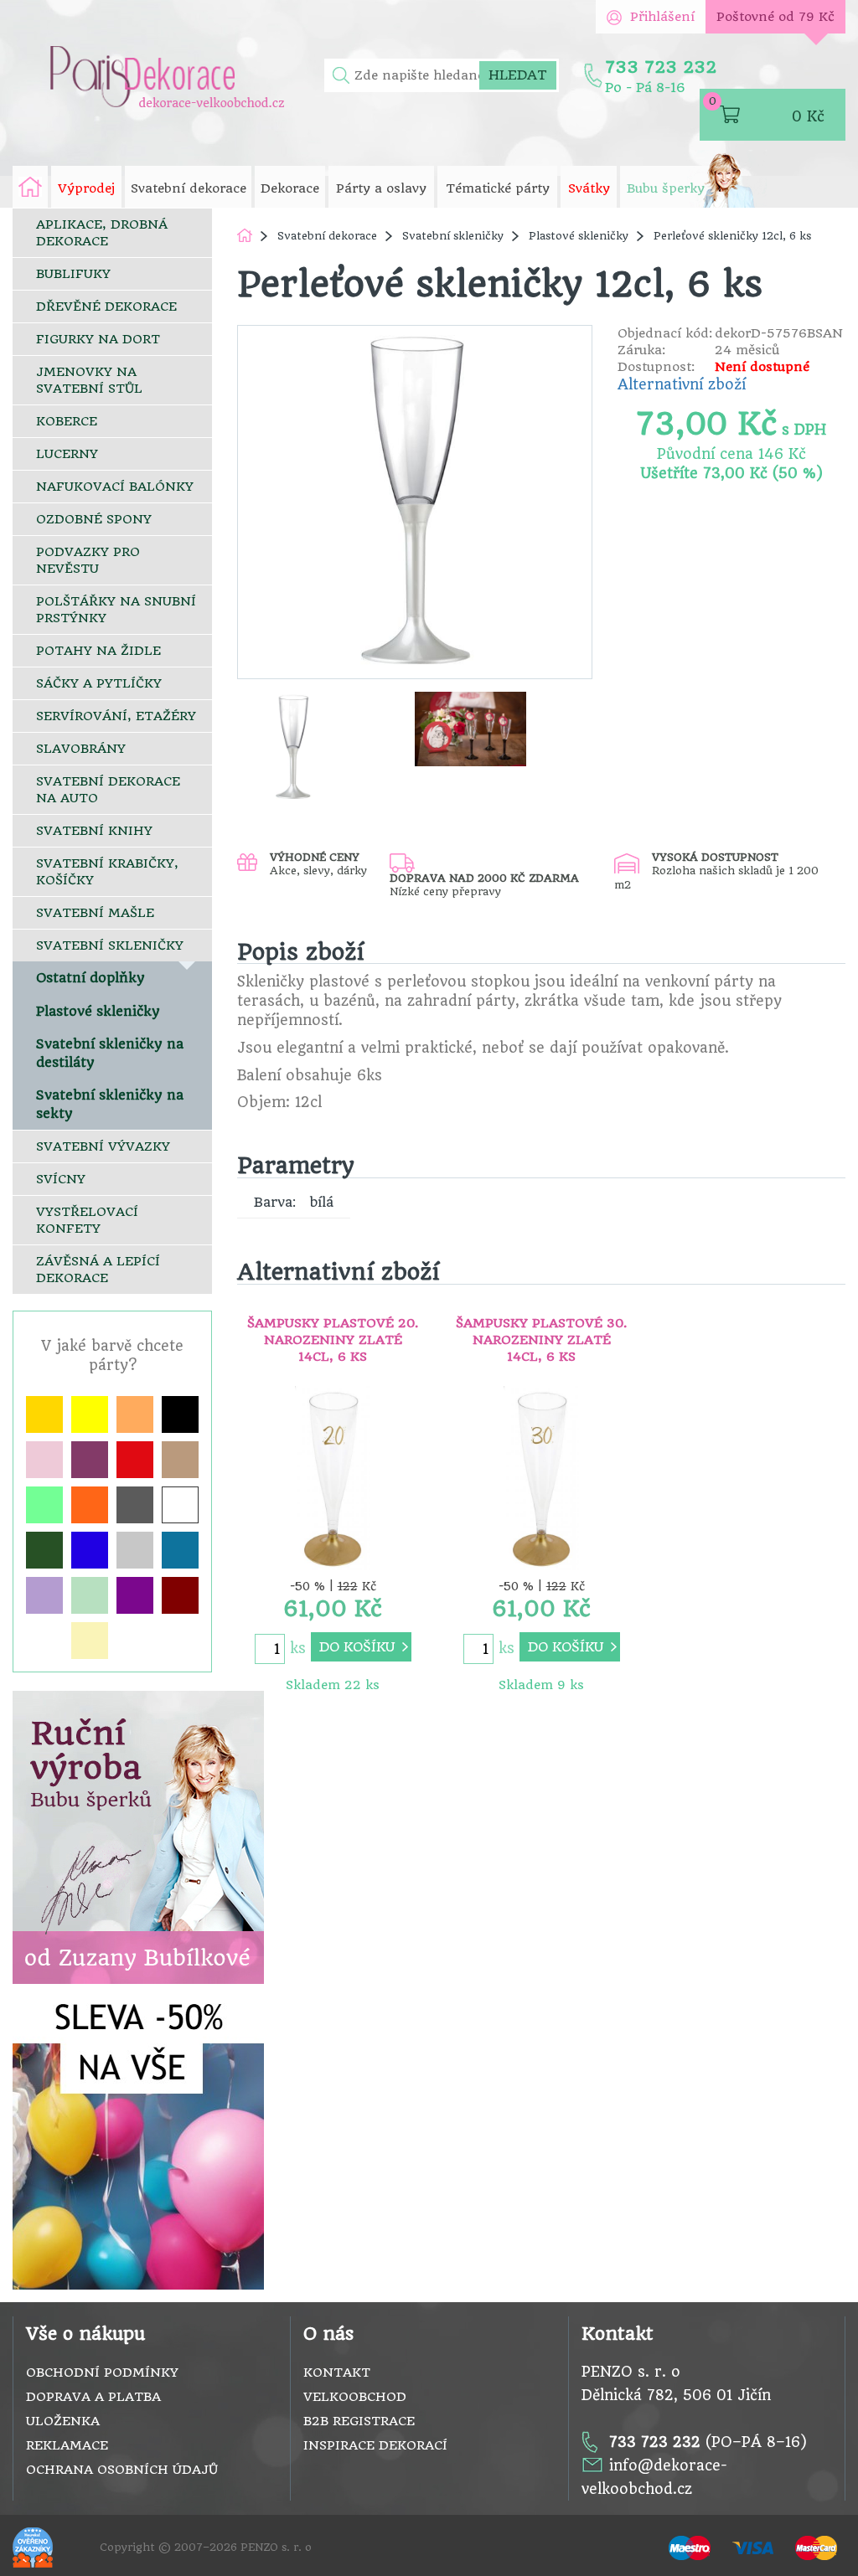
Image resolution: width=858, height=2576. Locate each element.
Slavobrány (81, 749)
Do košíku (357, 1647)
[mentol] (90, 1595)
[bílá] (180, 1505)
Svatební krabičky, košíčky (107, 872)
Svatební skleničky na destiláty (110, 1053)
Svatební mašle (95, 913)
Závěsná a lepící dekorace (98, 1270)
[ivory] (90, 1641)
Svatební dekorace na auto (108, 790)
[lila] (44, 1595)
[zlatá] (44, 1414)
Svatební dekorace (327, 236)
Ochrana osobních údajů (122, 2470)
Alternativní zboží (682, 384)
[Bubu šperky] (138, 1837)
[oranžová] (90, 1505)
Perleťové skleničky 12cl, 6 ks (732, 236)
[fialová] (135, 1595)
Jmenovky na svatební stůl (89, 380)
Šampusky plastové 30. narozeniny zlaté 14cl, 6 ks (541, 1340)
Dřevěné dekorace (106, 307)
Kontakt (337, 2372)
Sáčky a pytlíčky (99, 683)
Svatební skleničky (110, 945)
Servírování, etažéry (116, 716)
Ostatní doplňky (90, 978)
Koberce (67, 421)
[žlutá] (90, 1414)
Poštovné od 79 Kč (775, 17)
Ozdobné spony (94, 519)
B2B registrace (359, 2421)
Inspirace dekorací (375, 2445)
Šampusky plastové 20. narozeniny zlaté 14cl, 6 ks (333, 1340)
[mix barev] (44, 1505)
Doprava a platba (93, 2397)
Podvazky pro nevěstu (88, 560)
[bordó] (180, 1595)
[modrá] (90, 1550)
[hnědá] (180, 1460)
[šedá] (135, 1505)
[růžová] (44, 1460)
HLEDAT (518, 75)
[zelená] (44, 1550)
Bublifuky (73, 274)
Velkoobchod (355, 2397)
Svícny (61, 1179)
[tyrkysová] (180, 1550)
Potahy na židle (98, 651)
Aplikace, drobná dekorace (102, 233)
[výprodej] (138, 2142)
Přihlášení (662, 17)
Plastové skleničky (98, 1011)
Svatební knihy (94, 831)
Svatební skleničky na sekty (110, 1104)
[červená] (135, 1460)
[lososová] (135, 1414)
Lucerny (67, 454)
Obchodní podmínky (102, 2372)
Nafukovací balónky (115, 487)
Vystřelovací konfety (87, 1220)
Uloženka (63, 2421)
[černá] (180, 1414)
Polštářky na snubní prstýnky (116, 610)
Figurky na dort (98, 339)
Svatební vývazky (103, 1146)
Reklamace (67, 2445)
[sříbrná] (135, 1550)
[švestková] (90, 1460)
